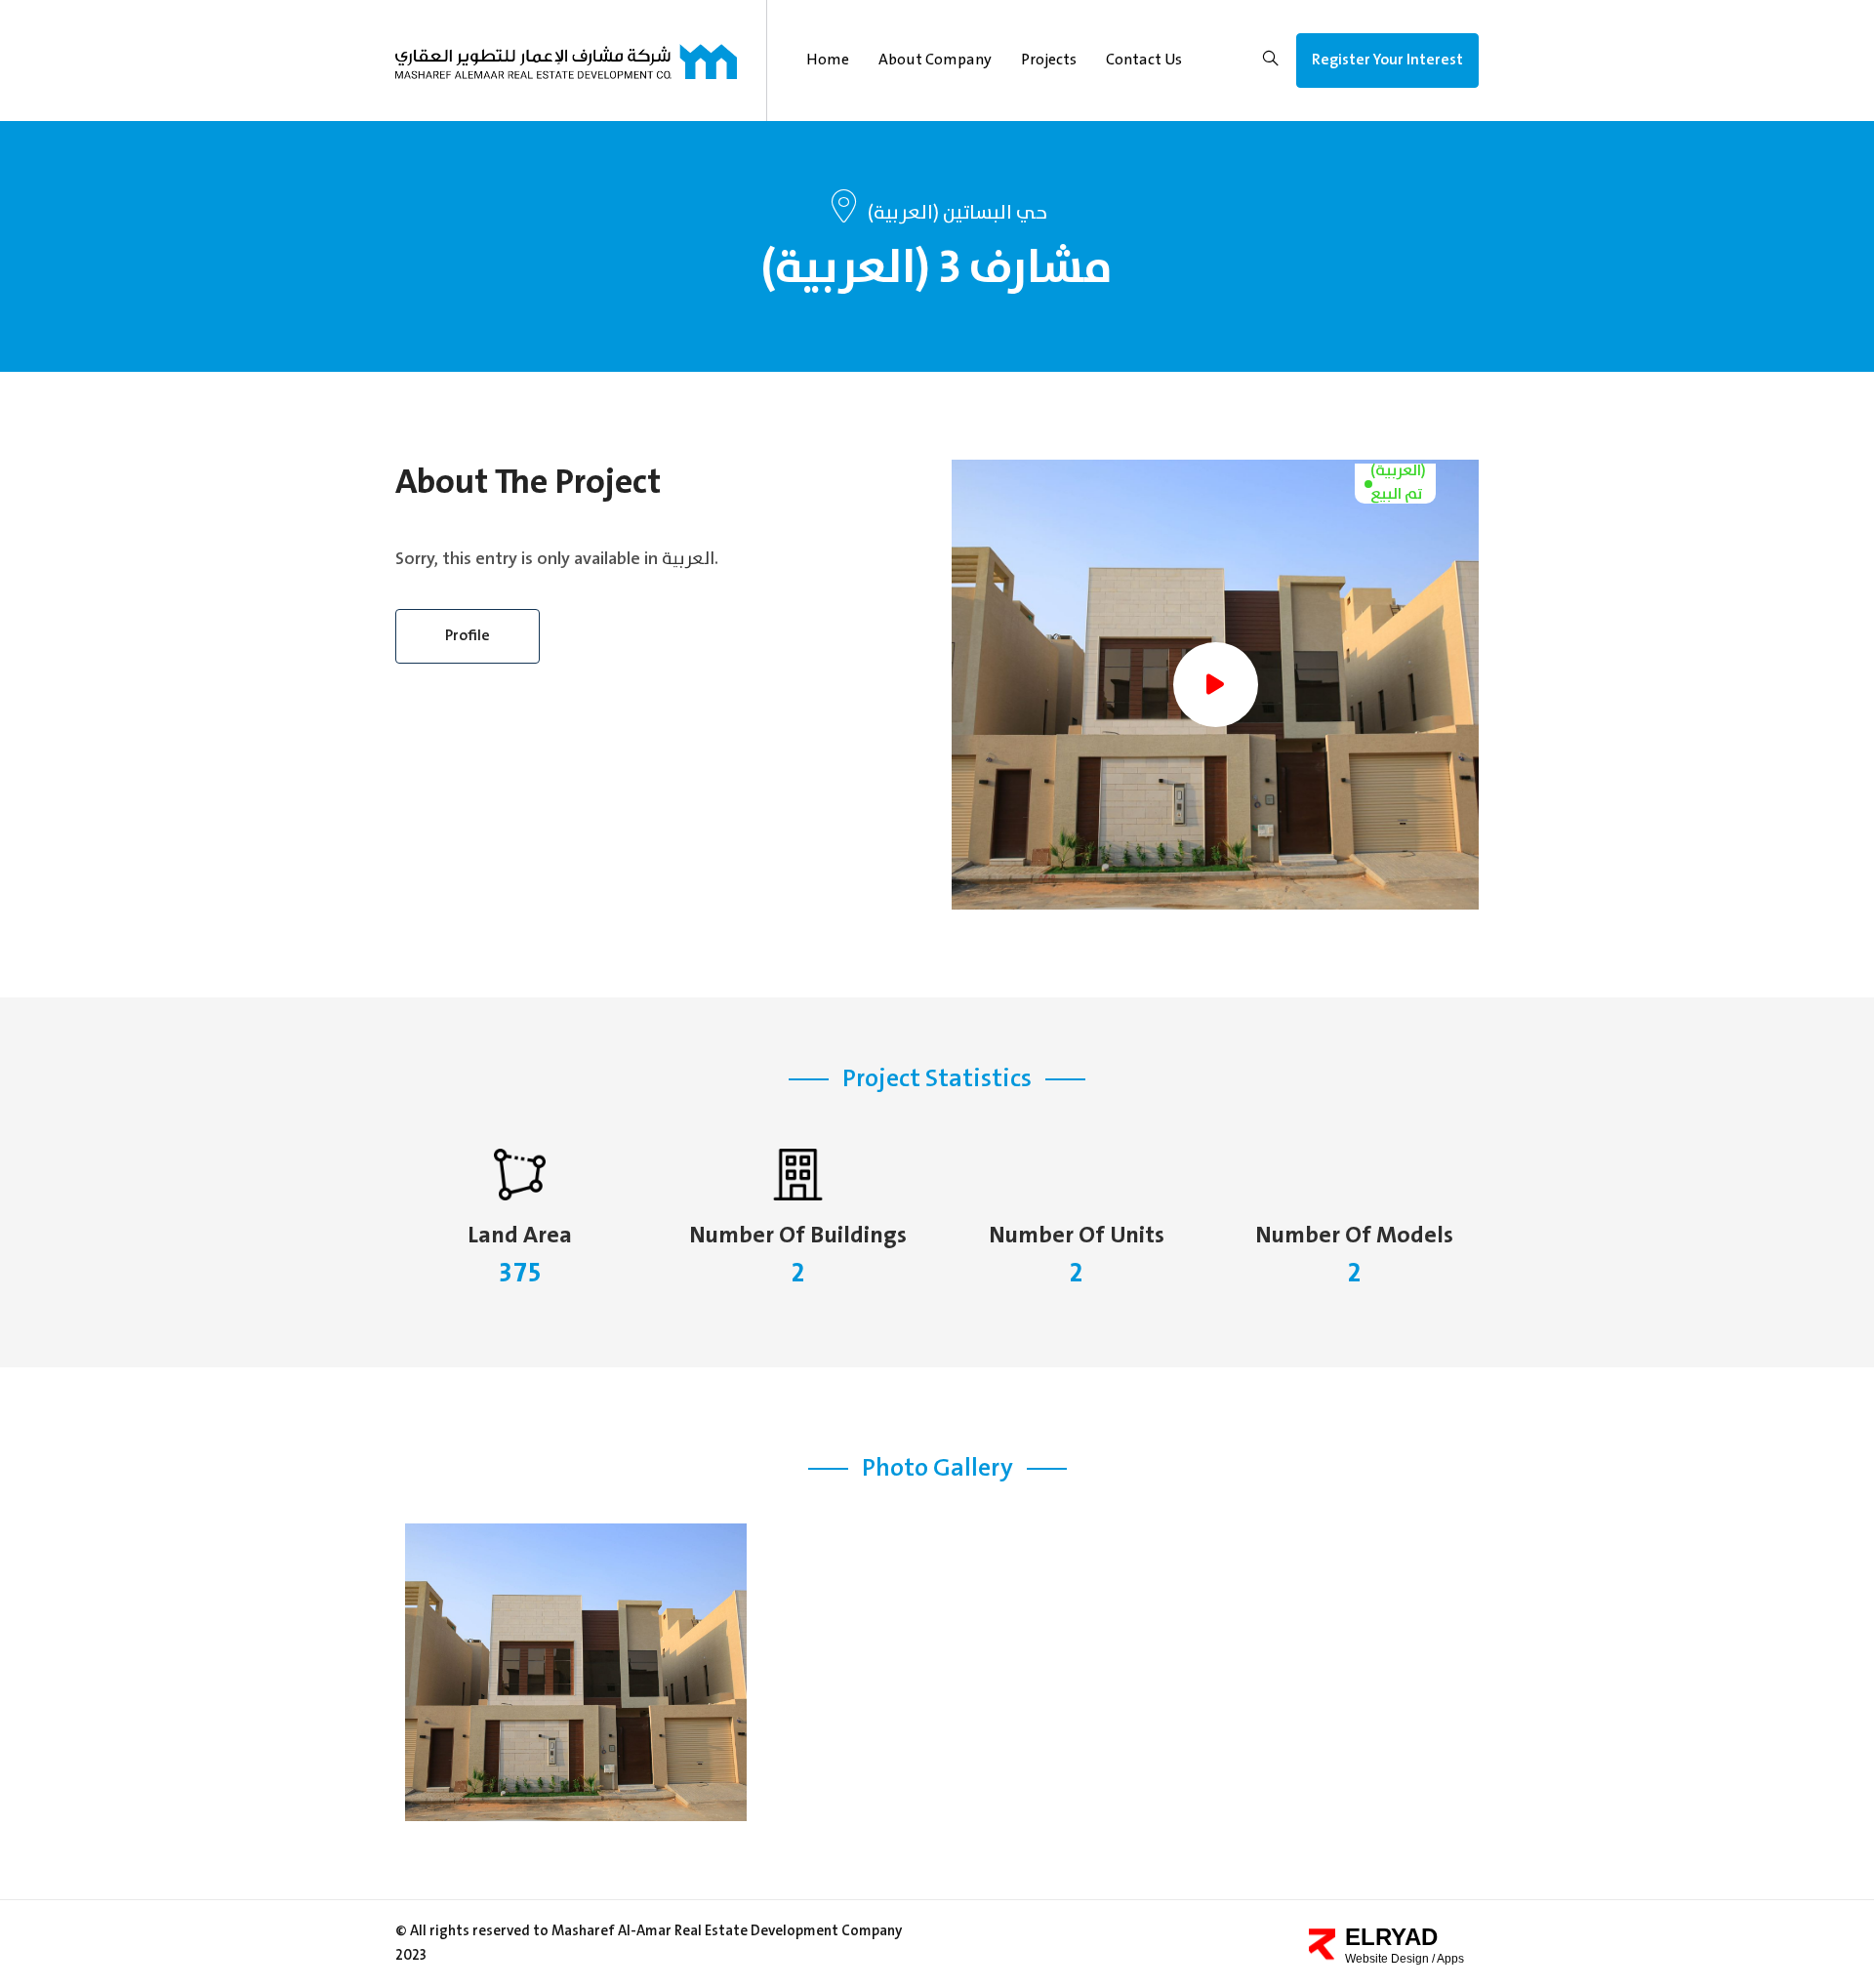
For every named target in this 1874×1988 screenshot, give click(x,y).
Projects (1049, 60)
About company (935, 60)
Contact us (1144, 60)
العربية (688, 559)
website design (1388, 1959)
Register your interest (1387, 60)
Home (828, 60)
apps (1450, 1959)
